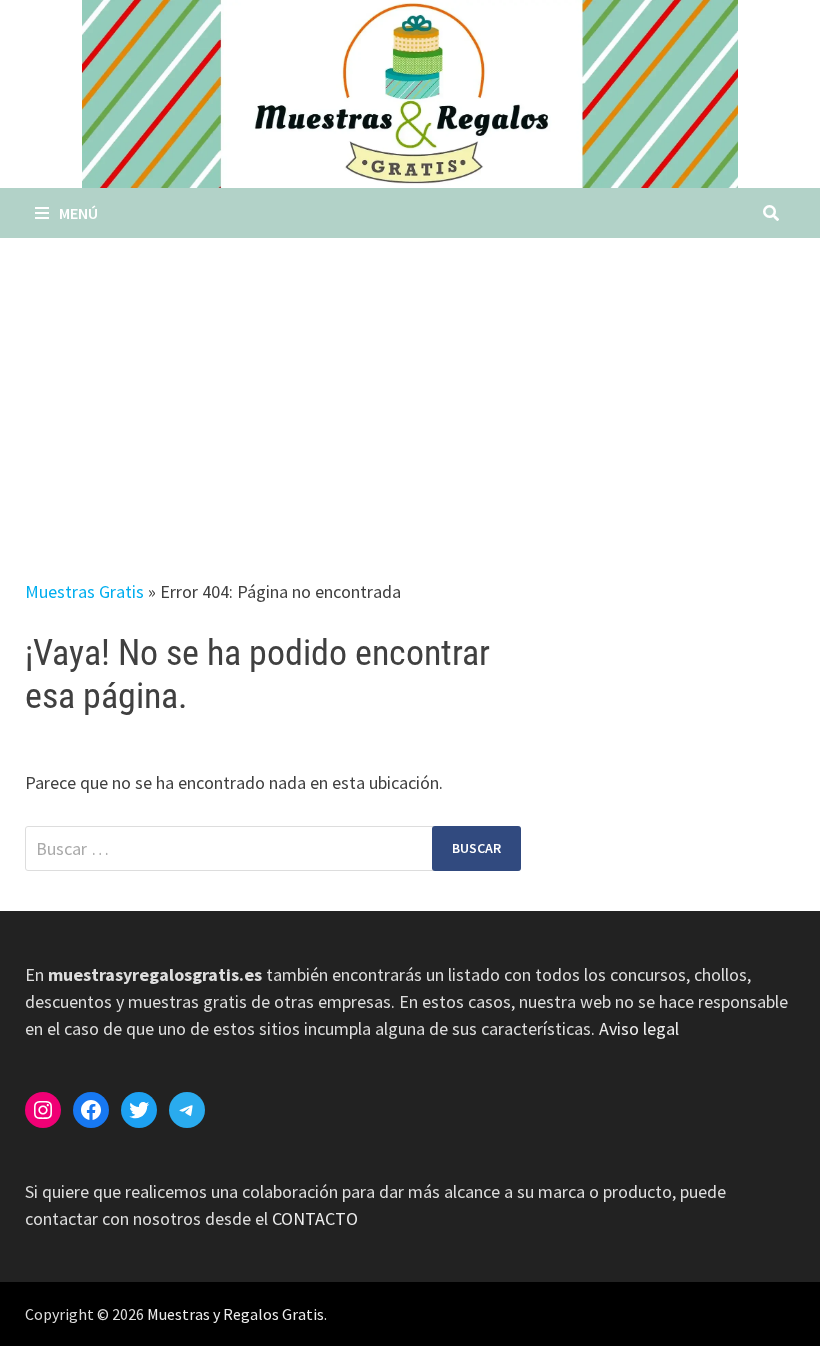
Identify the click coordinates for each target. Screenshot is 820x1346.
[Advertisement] (410, 388)
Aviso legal (639, 1028)
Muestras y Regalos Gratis (235, 1314)
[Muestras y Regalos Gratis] (410, 91)
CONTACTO (315, 1218)
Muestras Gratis (84, 591)
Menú (78, 213)
